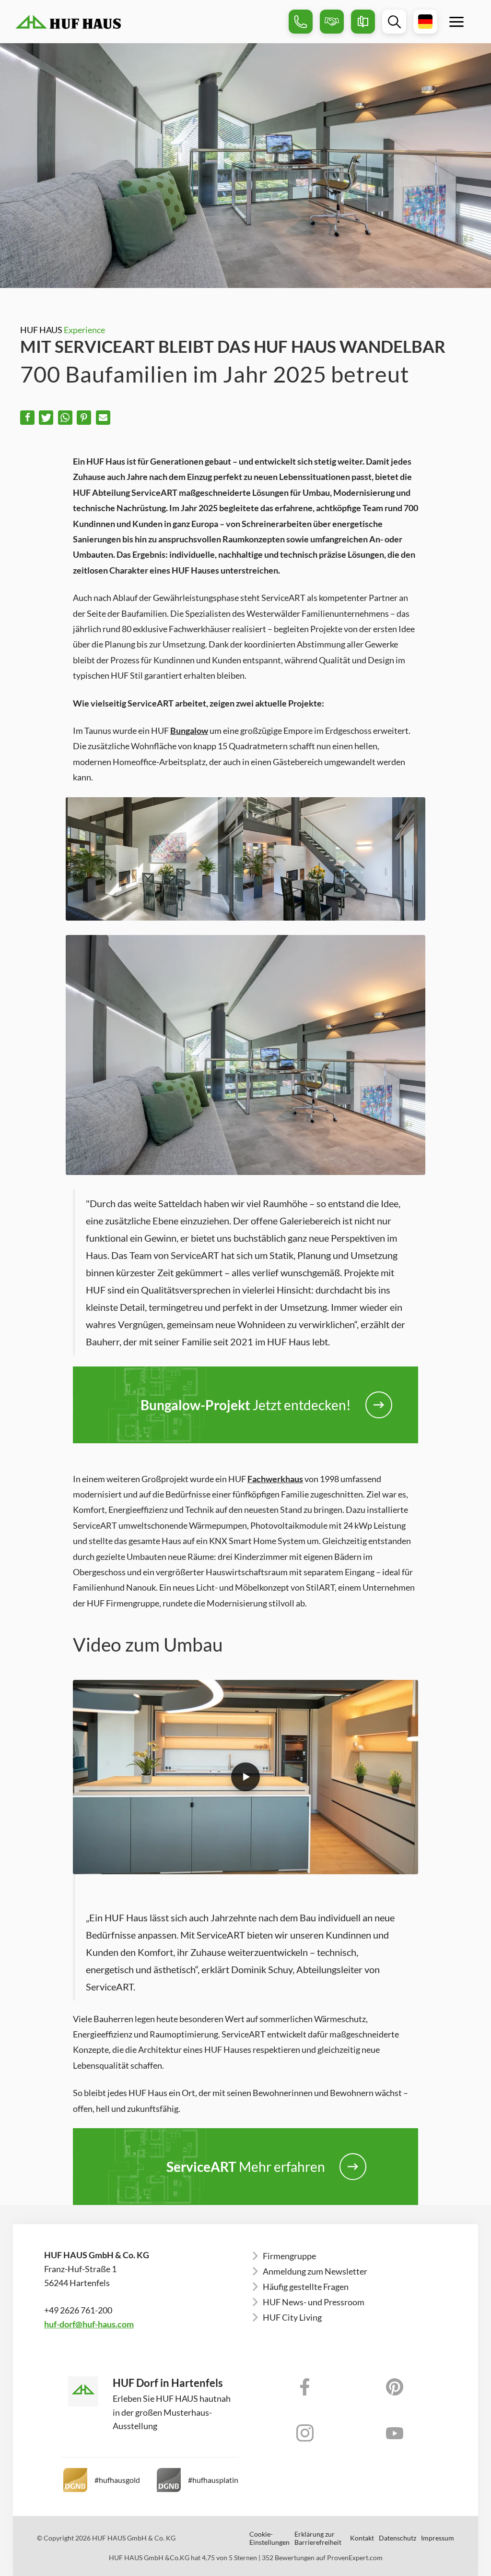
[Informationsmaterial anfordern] (363, 22)
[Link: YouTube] (395, 2433)
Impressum (438, 2538)
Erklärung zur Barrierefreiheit (318, 2538)
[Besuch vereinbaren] (332, 22)
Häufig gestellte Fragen (306, 2287)
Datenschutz (397, 2538)
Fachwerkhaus (275, 1479)
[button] (27, 418)
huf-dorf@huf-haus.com (89, 2324)
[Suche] (394, 22)
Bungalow (189, 731)
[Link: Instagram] (305, 2433)
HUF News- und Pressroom (314, 2302)
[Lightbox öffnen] (245, 1777)
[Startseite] (148, 22)
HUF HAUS (63, 330)
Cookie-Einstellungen (269, 2538)
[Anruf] (301, 22)
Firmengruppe (289, 2256)
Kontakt (362, 2538)
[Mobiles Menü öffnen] (456, 22)
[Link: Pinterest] (395, 2387)
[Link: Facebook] (305, 2387)
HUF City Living (292, 2317)
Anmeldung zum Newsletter (315, 2271)
